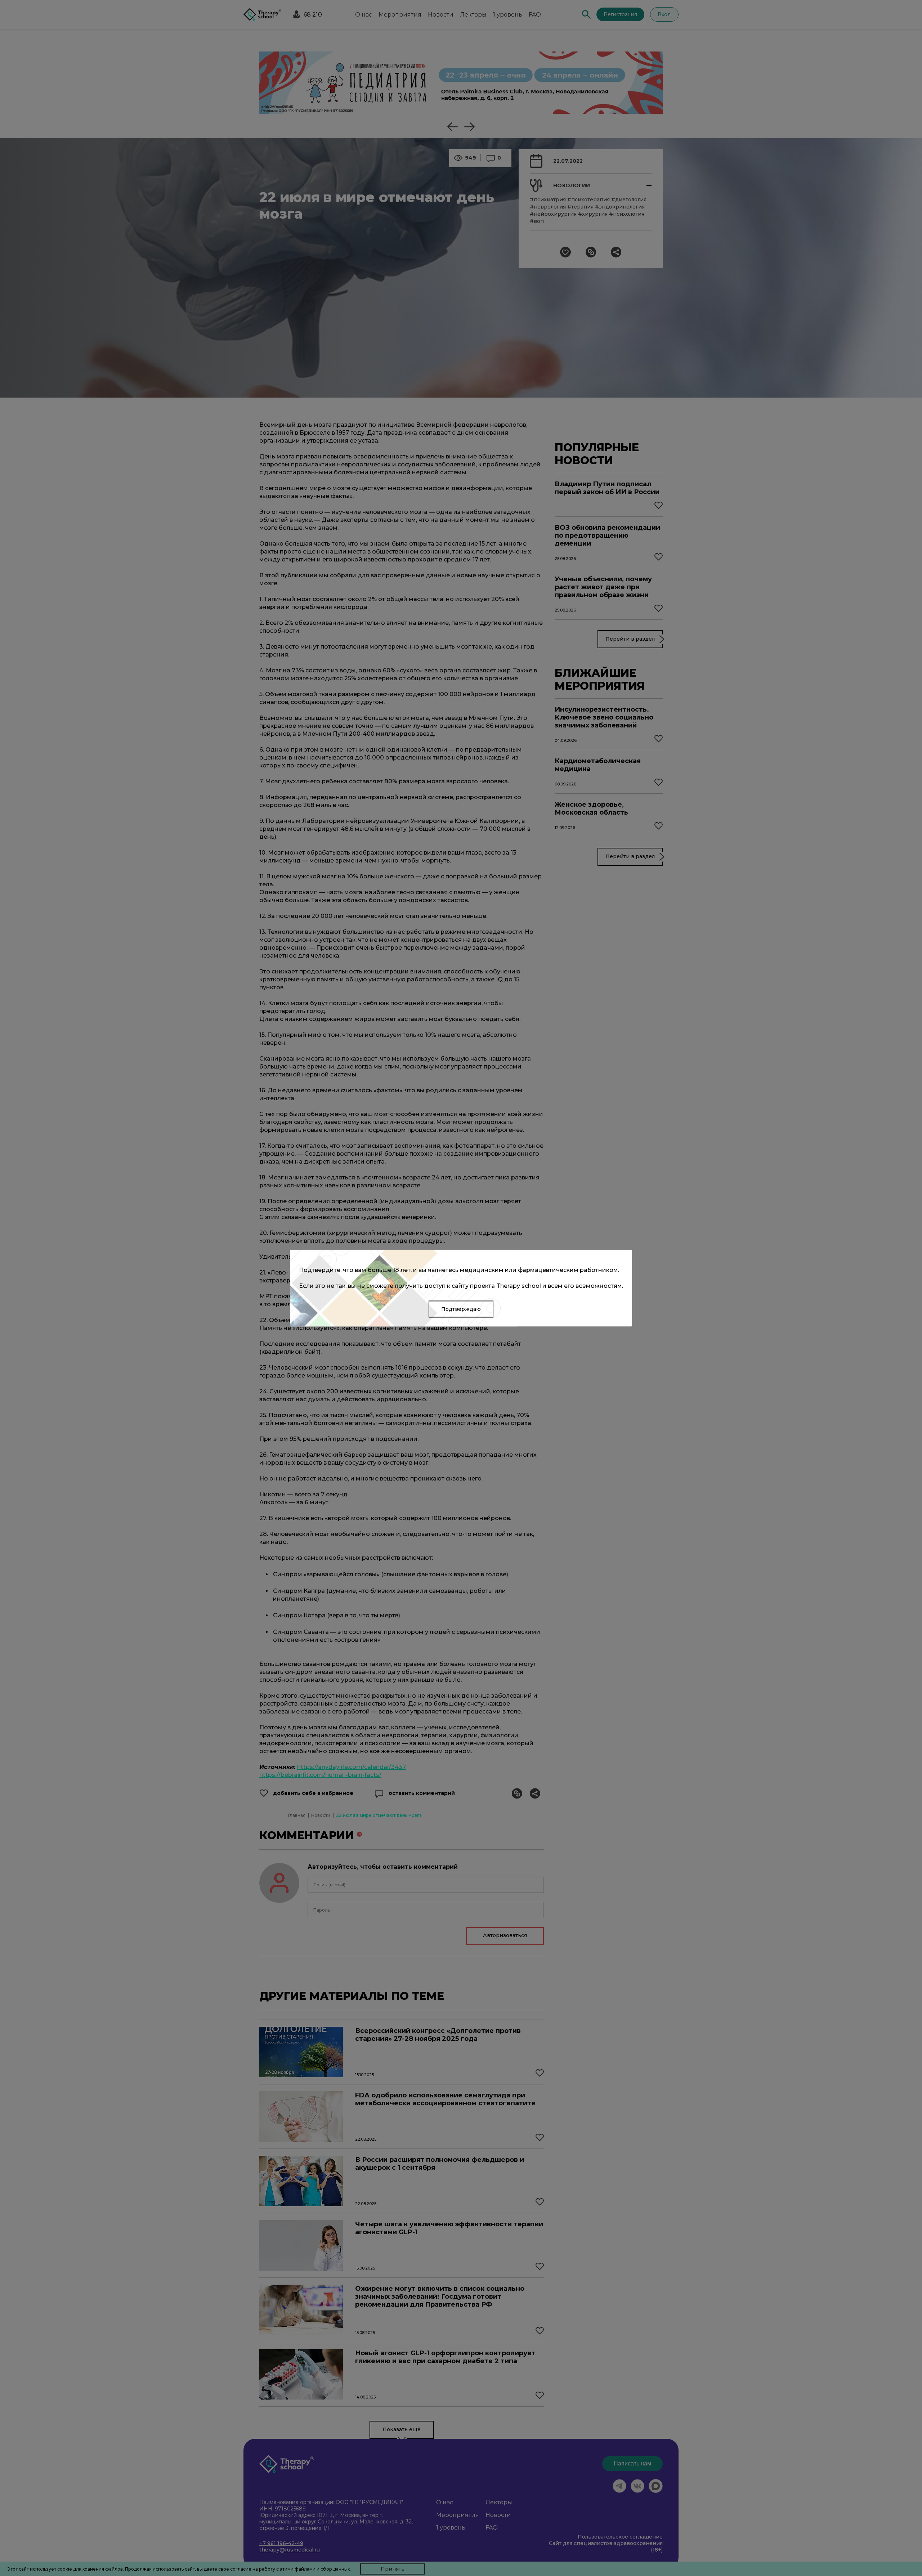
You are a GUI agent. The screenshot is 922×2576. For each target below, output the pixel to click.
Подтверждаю (461, 1309)
